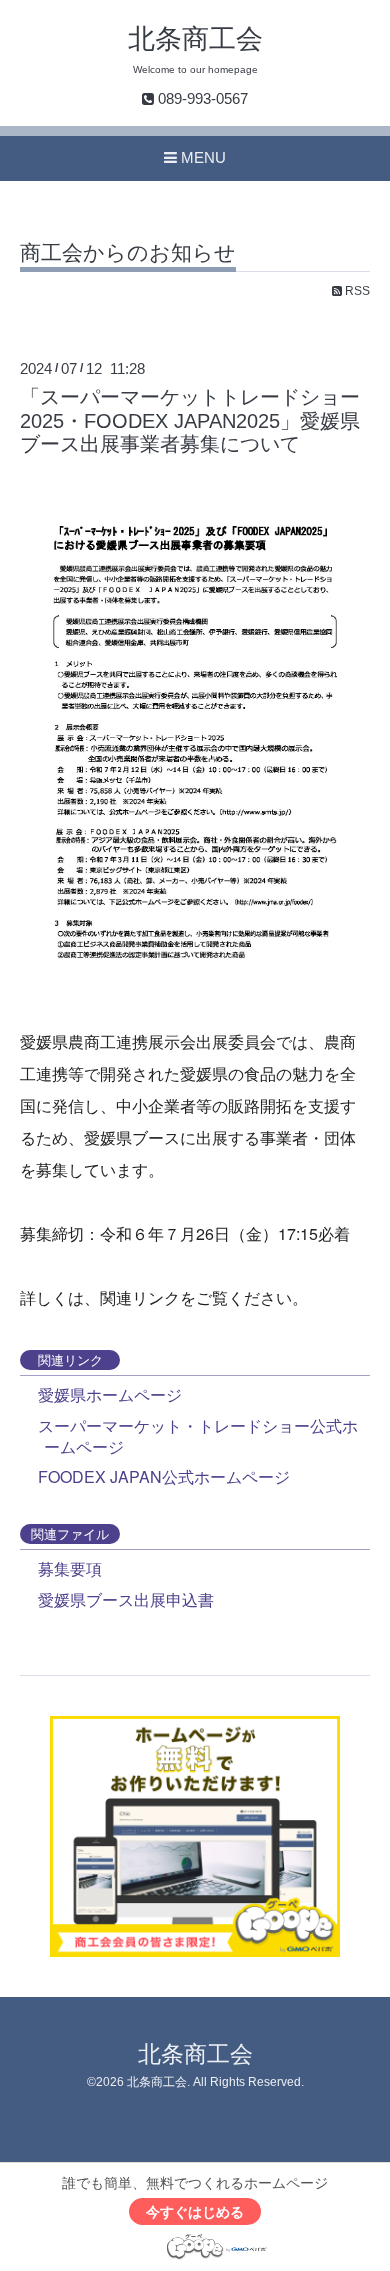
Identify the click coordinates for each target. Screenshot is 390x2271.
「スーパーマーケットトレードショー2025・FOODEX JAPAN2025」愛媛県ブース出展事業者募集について (190, 420)
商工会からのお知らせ (128, 253)
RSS (356, 291)
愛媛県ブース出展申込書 (126, 1599)
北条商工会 (195, 39)
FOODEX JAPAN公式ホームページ (164, 1476)
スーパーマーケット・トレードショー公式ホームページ (198, 1436)
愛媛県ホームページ (110, 1394)
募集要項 (70, 1568)
